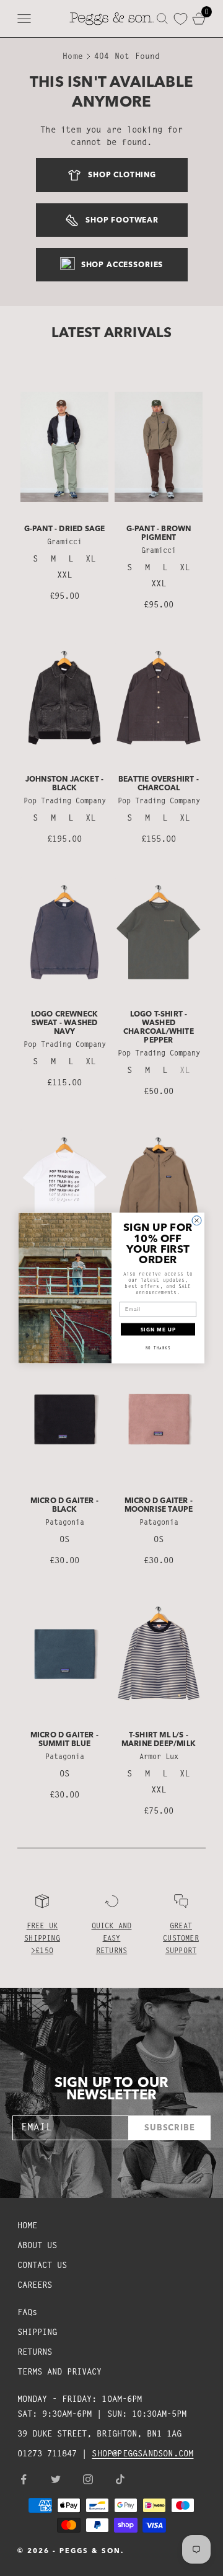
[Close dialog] (197, 1220)
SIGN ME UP (158, 1330)
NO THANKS (158, 1348)
